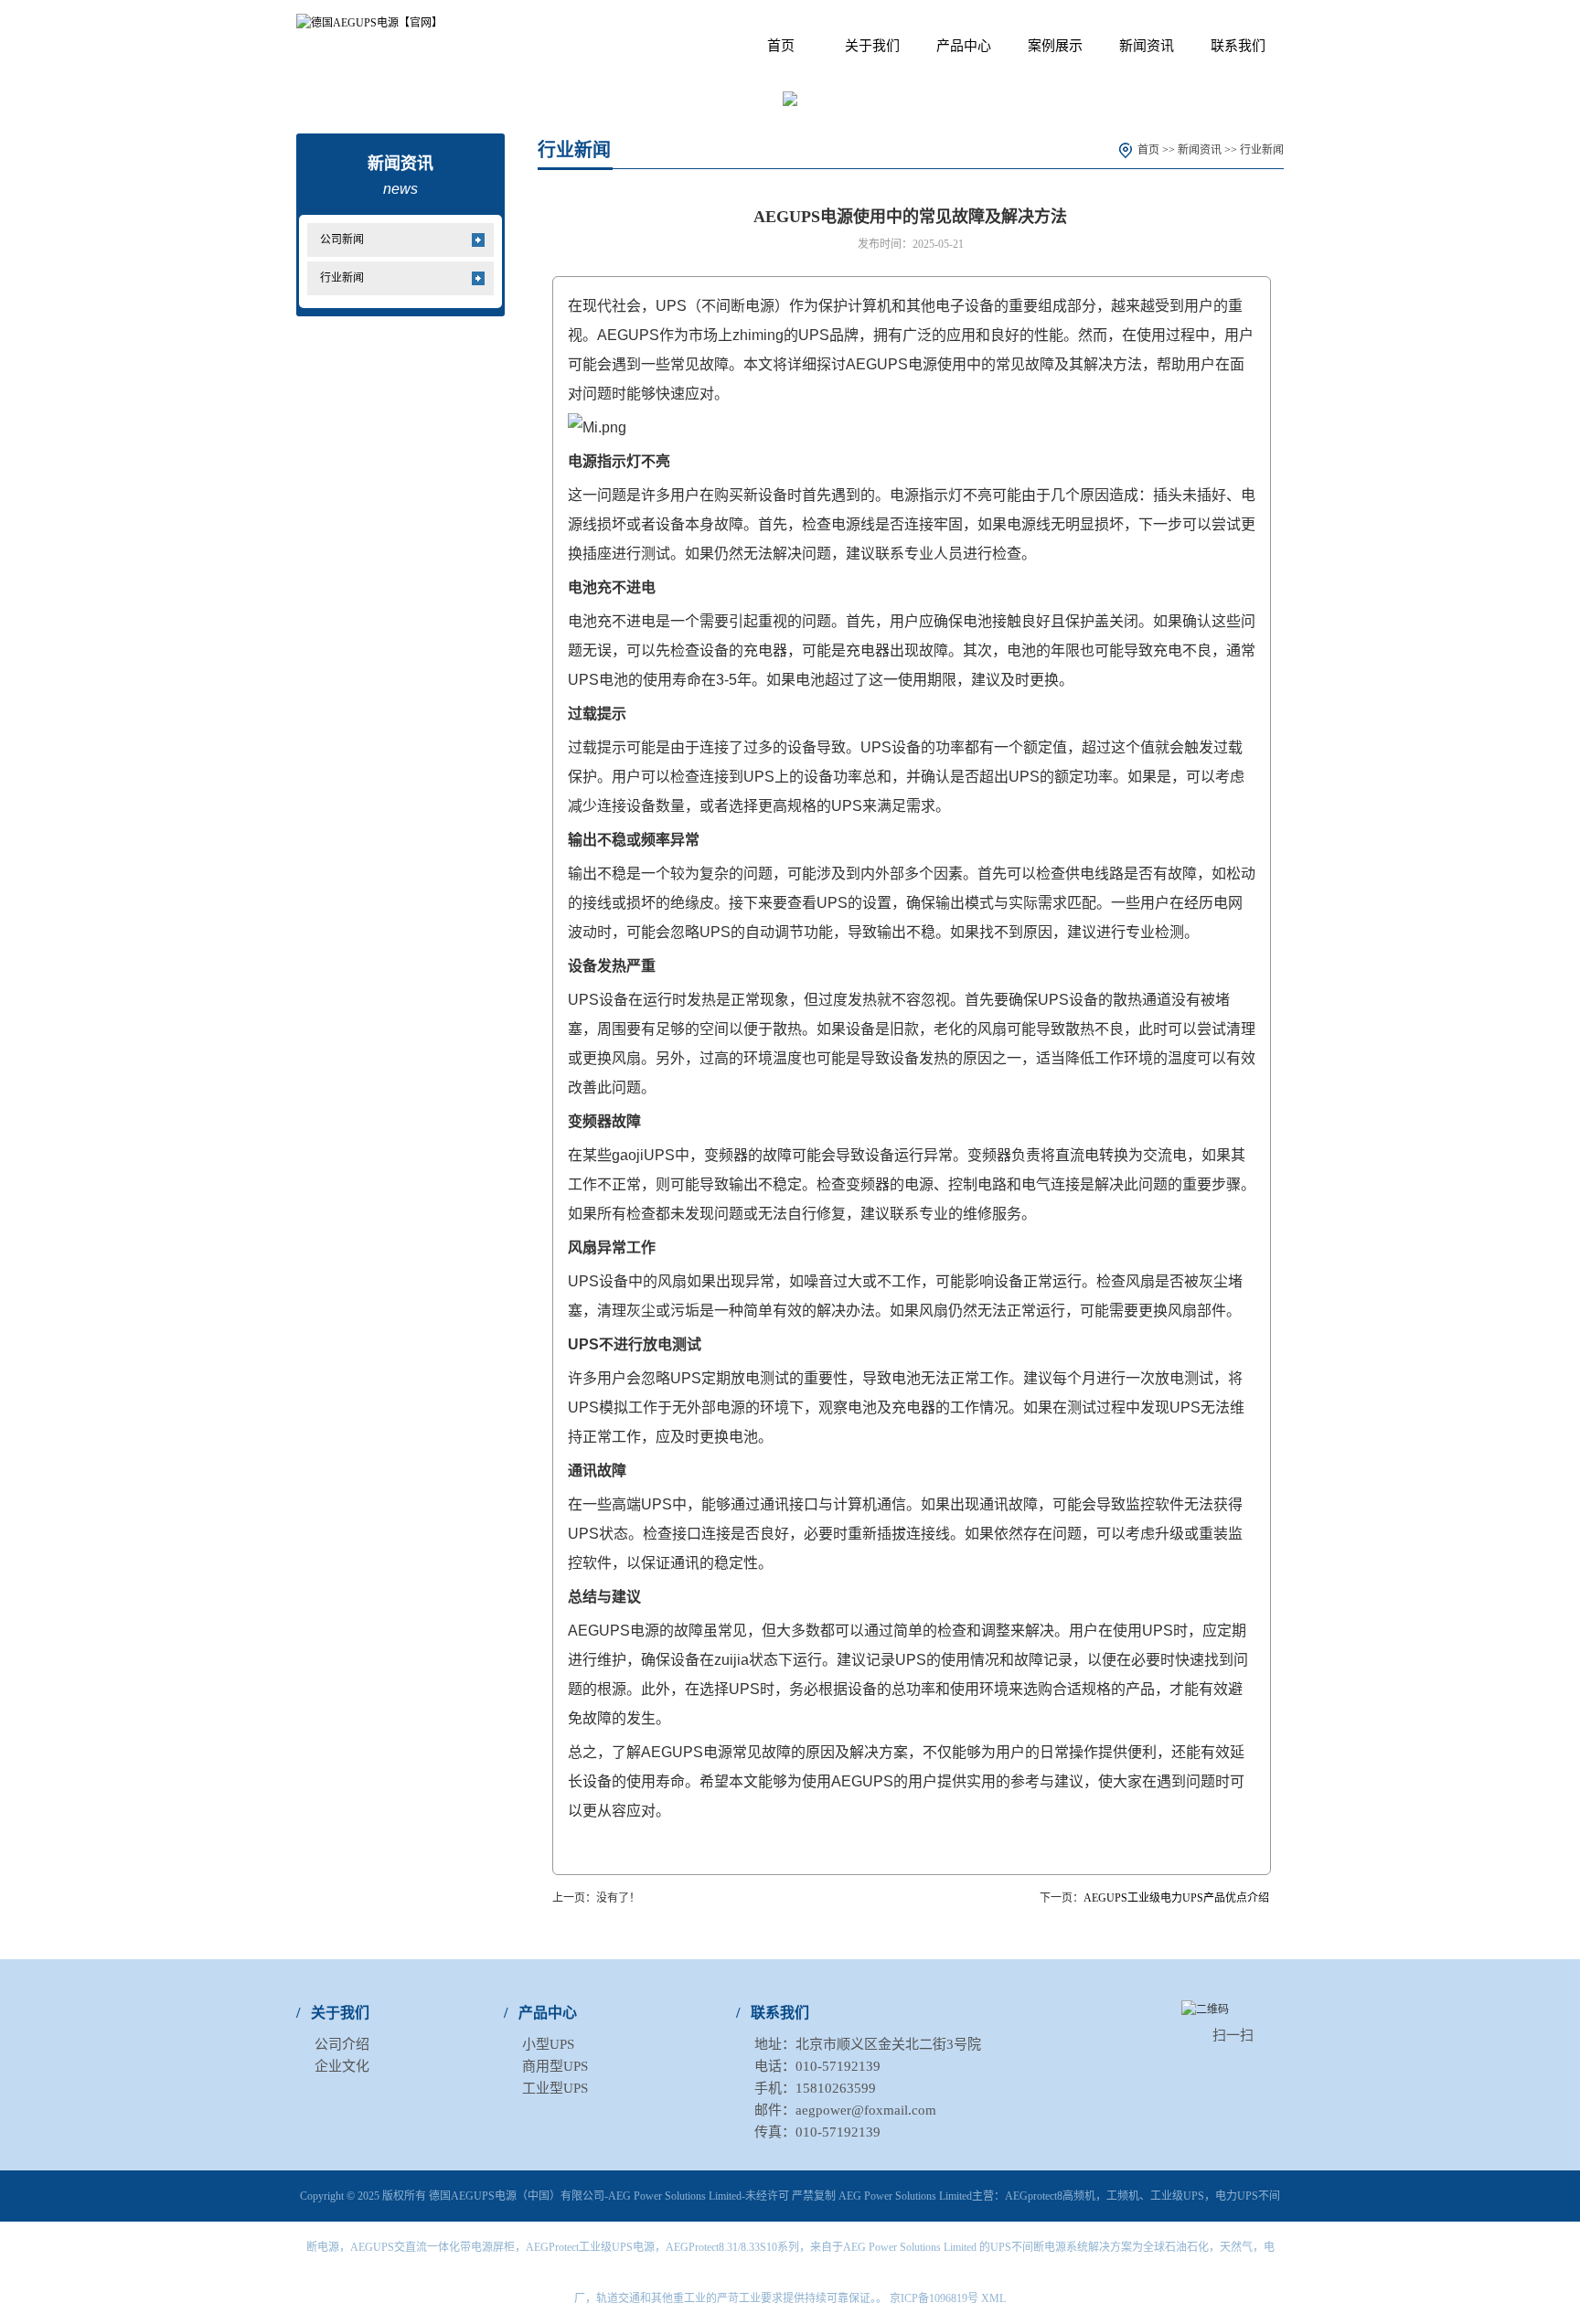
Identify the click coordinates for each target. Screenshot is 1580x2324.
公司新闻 (342, 240)
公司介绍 (342, 2044)
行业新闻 (342, 278)
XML (993, 2298)
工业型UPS (555, 2088)
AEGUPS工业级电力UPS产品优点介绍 (1176, 1898)
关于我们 (872, 46)
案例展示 (1055, 46)
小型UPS (548, 2044)
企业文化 (342, 2066)
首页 (781, 46)
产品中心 (964, 46)
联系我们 (1238, 46)
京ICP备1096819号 (934, 2298)
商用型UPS (555, 2066)
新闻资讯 (1147, 46)
